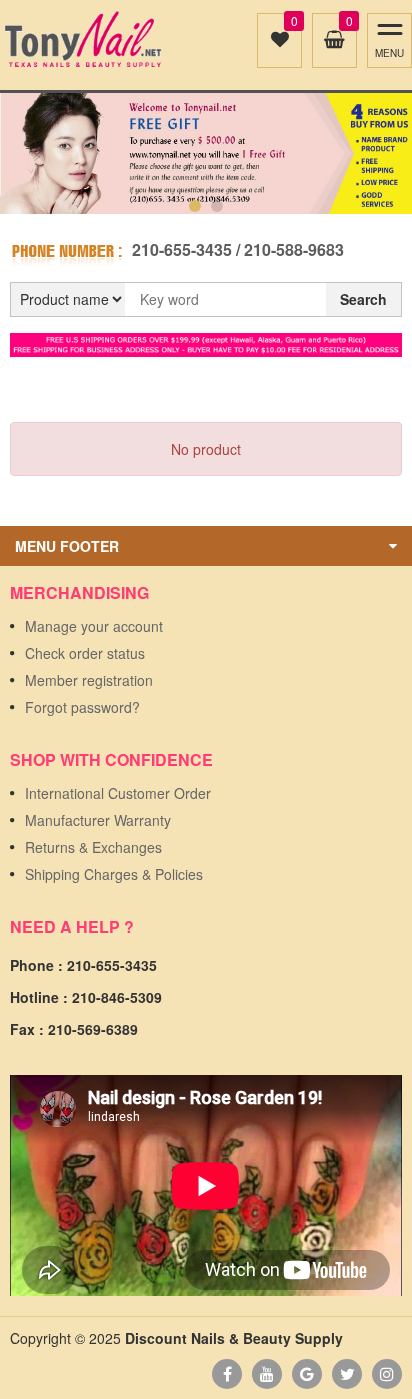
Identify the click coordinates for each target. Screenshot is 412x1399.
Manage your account (94, 626)
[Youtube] (267, 1374)
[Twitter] (347, 1374)
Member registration (89, 680)
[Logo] (82, 40)
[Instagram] (387, 1374)
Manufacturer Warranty (98, 820)
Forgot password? (82, 707)
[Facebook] (227, 1374)
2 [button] (217, 206)
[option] (206, 153)
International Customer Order (118, 793)
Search (363, 299)
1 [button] (195, 206)
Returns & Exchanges (93, 847)
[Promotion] (206, 343)
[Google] (307, 1374)
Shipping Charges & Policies (114, 874)
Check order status (85, 653)
